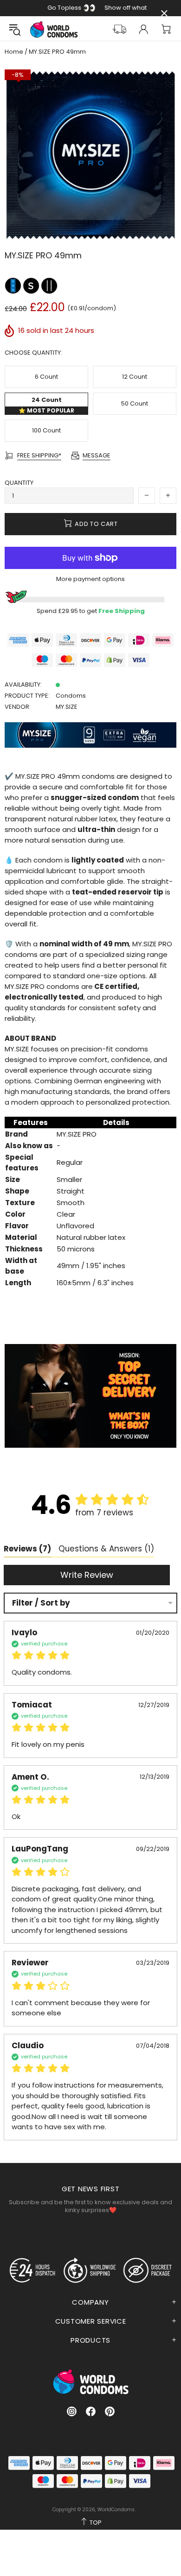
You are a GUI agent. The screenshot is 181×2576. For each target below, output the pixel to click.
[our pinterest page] (110, 2411)
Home (14, 52)
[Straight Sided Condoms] (49, 285)
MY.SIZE (67, 707)
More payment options (90, 579)
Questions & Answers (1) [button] (106, 1549)
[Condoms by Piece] (14, 285)
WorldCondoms (54, 29)
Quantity (19, 483)
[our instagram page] (72, 2411)
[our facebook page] (91, 2411)
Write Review (87, 1575)
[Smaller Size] (32, 285)
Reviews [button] (27, 1549)
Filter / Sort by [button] (41, 1603)
